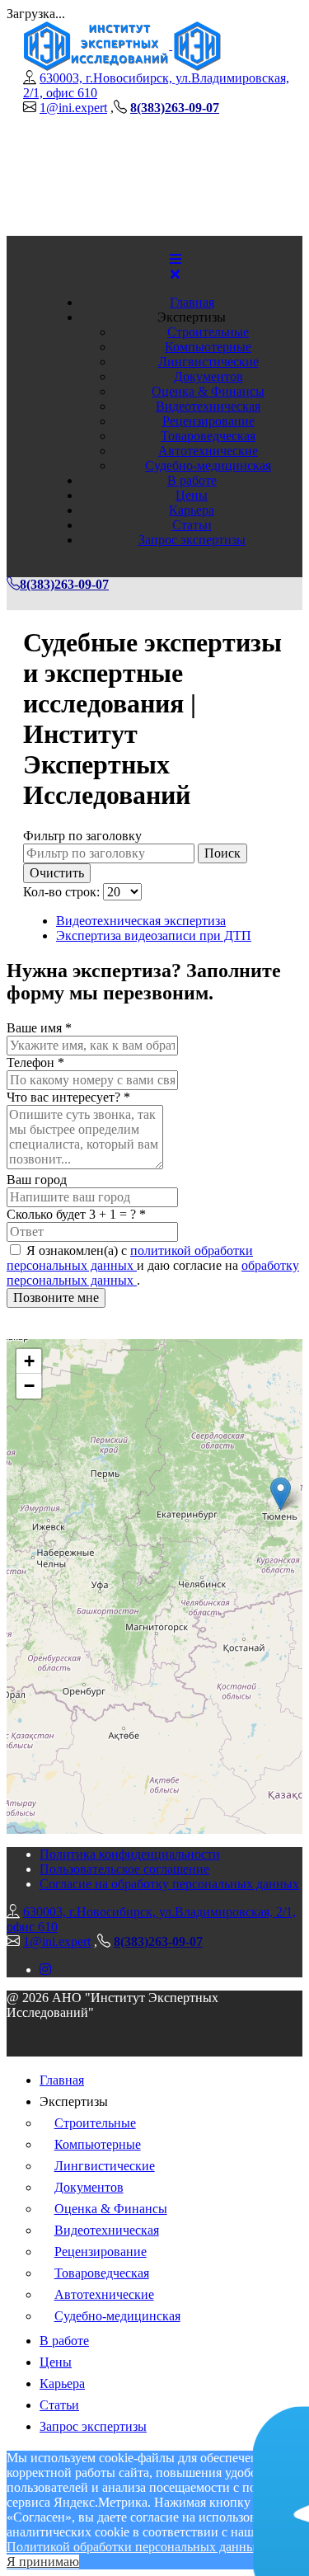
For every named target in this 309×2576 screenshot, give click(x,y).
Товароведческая (208, 436)
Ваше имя (39, 1028)
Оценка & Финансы (208, 391)
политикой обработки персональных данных (130, 1258)
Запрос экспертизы (192, 540)
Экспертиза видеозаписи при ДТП (154, 935)
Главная (192, 302)
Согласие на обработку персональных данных (169, 1884)
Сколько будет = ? (76, 1214)
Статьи (192, 525)
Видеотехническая (208, 406)
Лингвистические (208, 362)
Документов (208, 376)
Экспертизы (192, 317)
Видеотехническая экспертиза (141, 921)
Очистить (57, 873)
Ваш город (37, 1180)
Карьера (192, 510)
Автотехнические (208, 451)
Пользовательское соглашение (124, 1869)
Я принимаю (43, 2562)
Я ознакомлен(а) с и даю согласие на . (153, 1265)
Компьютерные (208, 347)
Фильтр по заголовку (82, 836)
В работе (192, 480)
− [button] (29, 1386)
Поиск (222, 853)
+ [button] (29, 1361)
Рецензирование (208, 421)
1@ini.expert (73, 108)
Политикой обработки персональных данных (134, 2547)
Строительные (208, 332)
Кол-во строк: (63, 892)
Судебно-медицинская (208, 465)
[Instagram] (45, 1970)
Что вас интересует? (68, 1097)
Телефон (35, 1062)
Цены (192, 495)
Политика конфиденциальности (130, 1854)
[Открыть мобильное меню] (176, 259)
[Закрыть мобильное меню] (175, 274)
